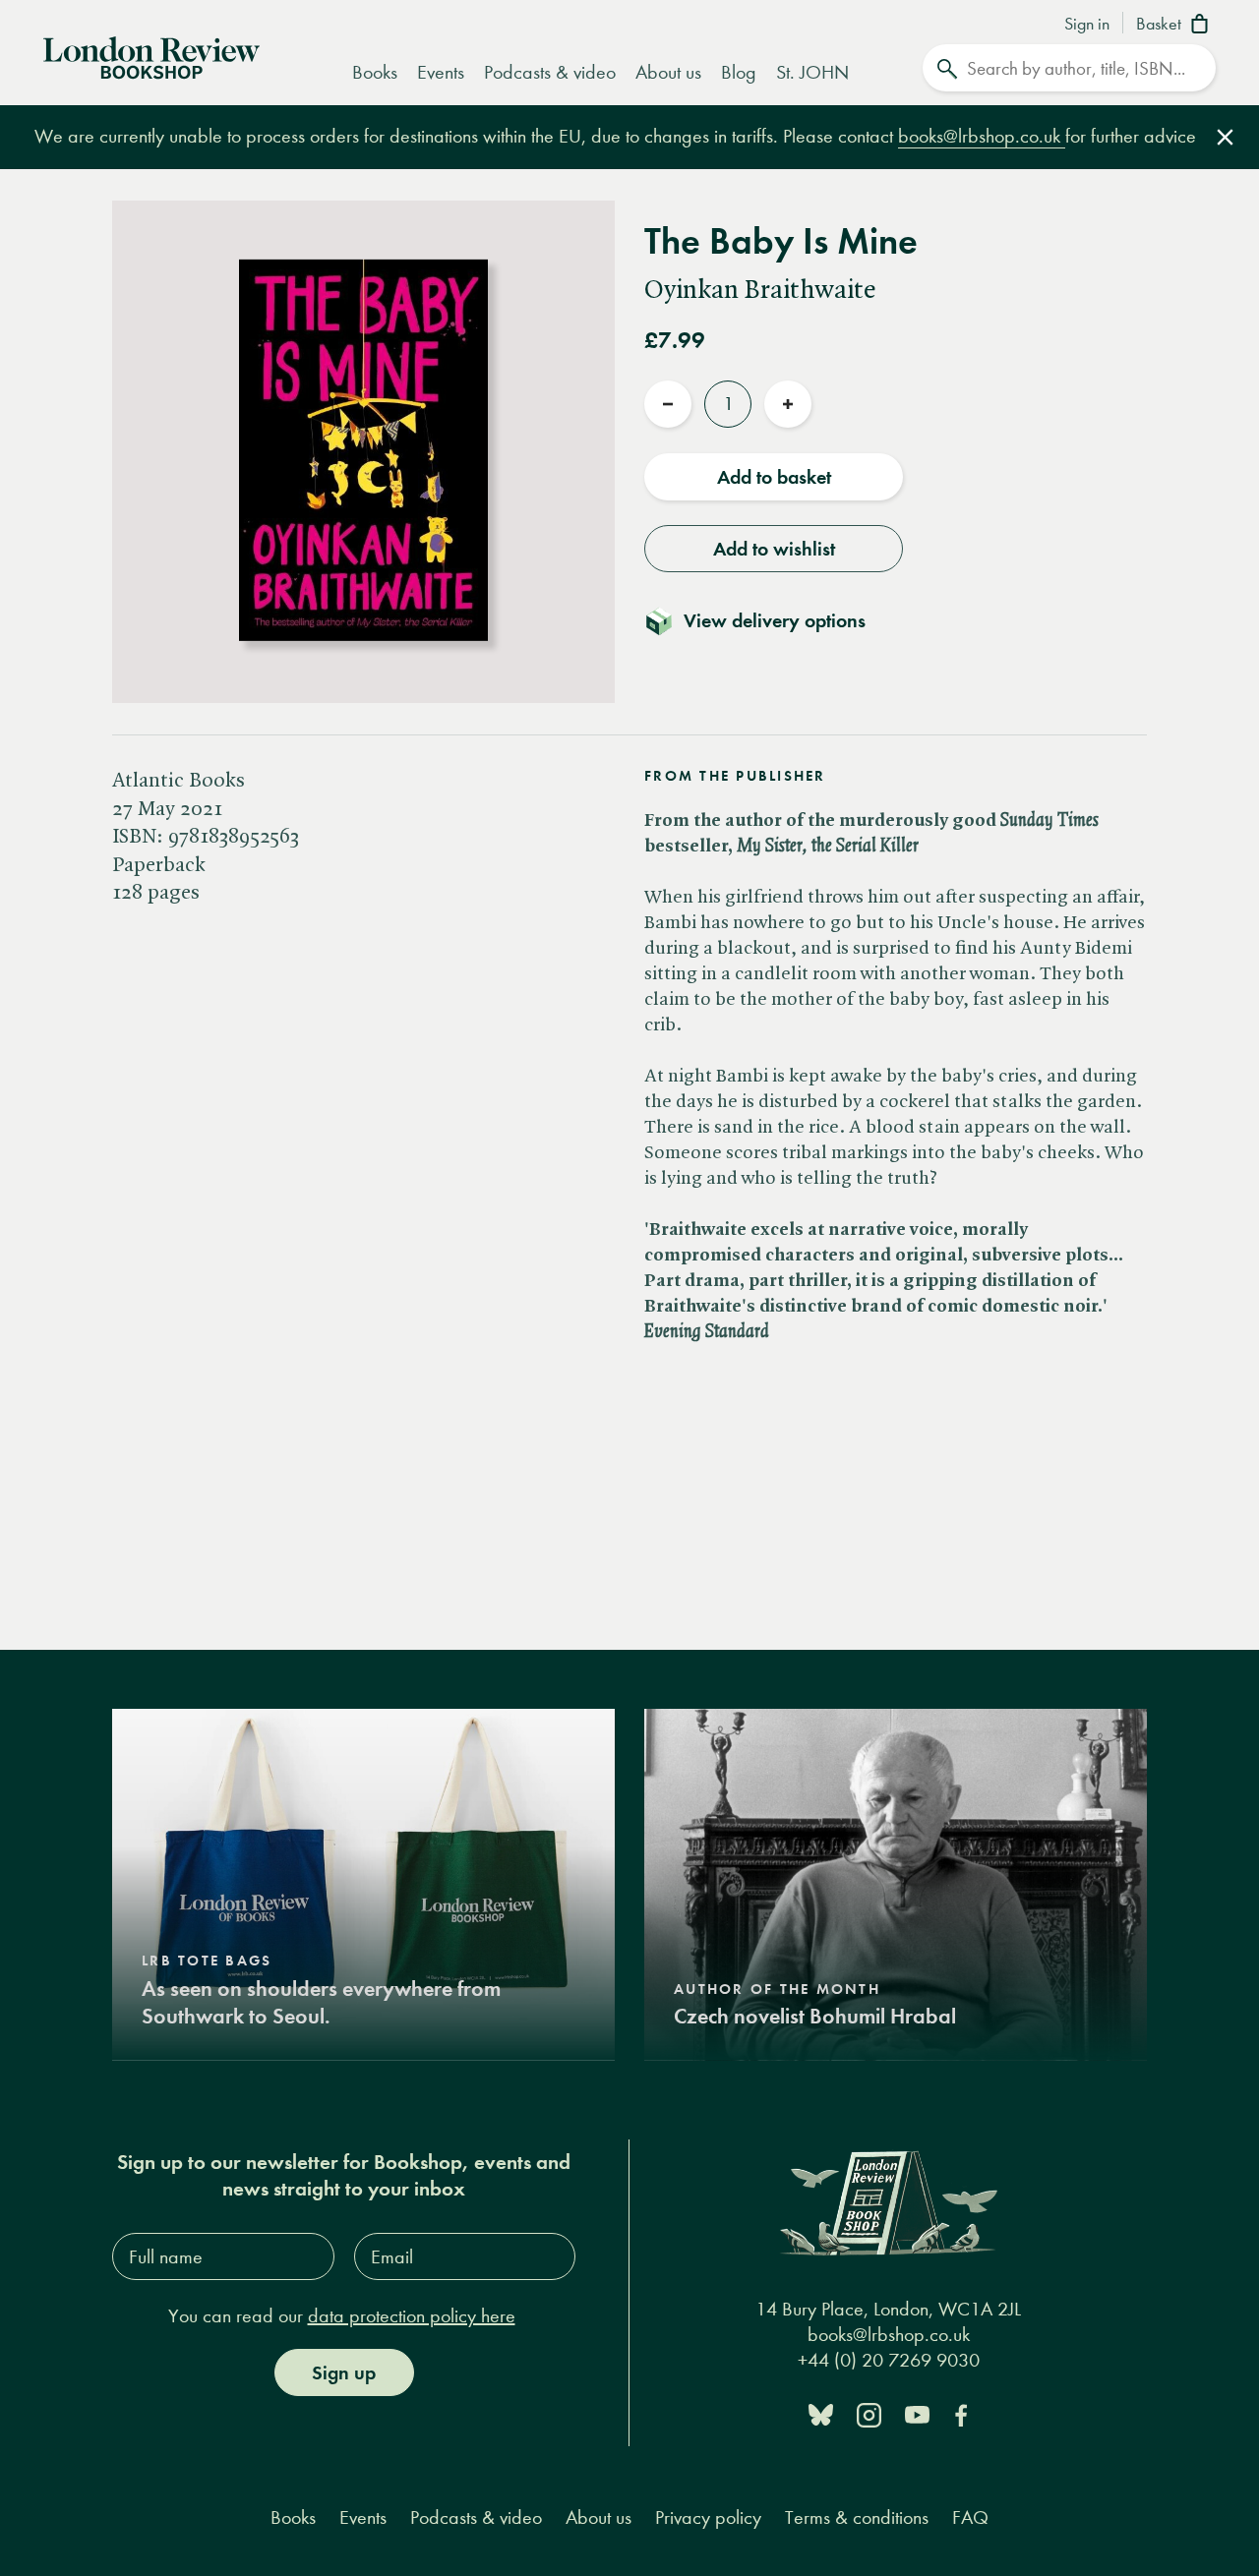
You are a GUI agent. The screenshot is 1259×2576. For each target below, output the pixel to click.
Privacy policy (708, 2517)
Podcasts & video (550, 72)
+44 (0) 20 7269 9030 (889, 2360)
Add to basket (774, 477)
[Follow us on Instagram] (869, 2413)
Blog (739, 72)
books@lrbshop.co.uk (982, 136)
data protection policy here (412, 2316)
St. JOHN (812, 72)
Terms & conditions (857, 2517)
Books (375, 72)
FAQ (970, 2517)
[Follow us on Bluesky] (821, 2413)
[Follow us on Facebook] (961, 2413)
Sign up (344, 2372)
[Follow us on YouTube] (917, 2413)
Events (441, 72)
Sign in (1087, 25)
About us (668, 72)
